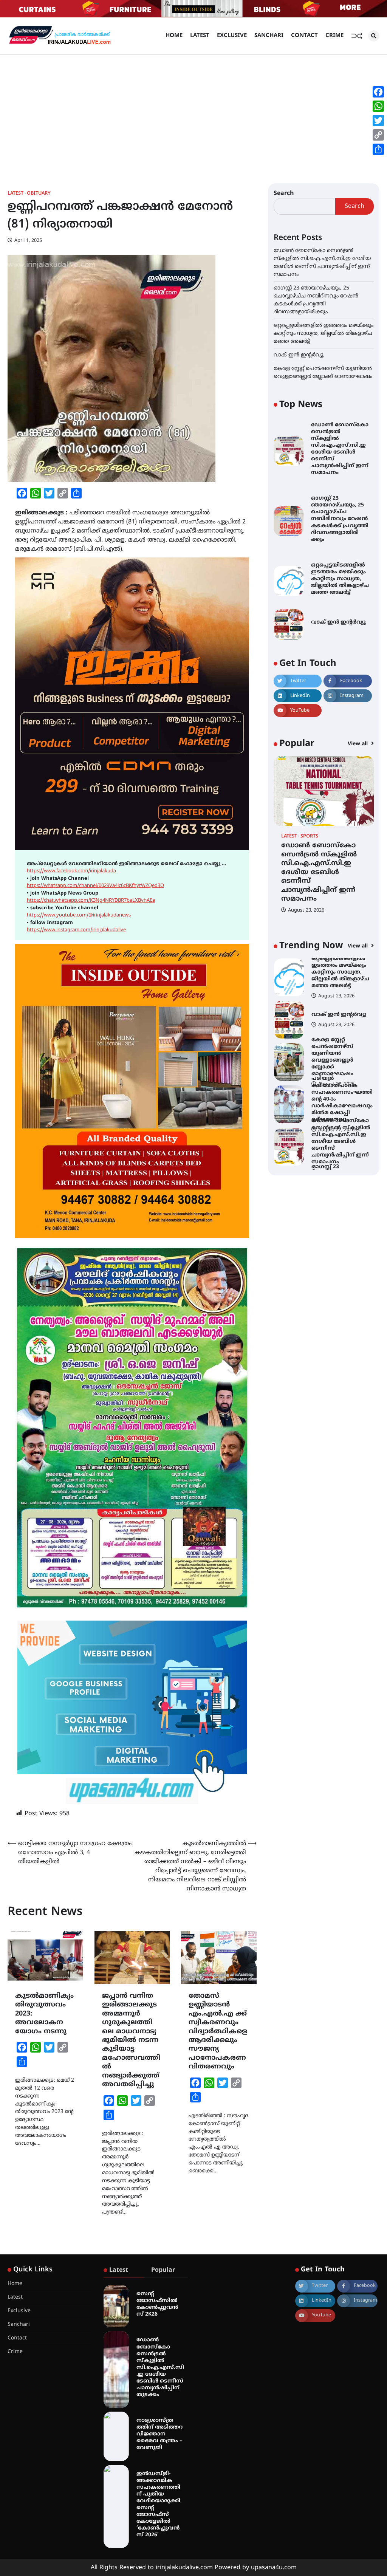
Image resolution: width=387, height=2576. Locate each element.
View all (358, 744)
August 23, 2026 (306, 910)
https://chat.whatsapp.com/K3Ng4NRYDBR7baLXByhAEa (91, 901)
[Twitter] (378, 121)
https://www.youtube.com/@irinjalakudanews (79, 915)
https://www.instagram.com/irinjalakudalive (76, 930)
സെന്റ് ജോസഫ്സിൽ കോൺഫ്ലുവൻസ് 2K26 (157, 2304)
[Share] (378, 149)
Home (174, 36)
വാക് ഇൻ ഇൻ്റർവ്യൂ (299, 355)
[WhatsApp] (378, 106)
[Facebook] (378, 92)
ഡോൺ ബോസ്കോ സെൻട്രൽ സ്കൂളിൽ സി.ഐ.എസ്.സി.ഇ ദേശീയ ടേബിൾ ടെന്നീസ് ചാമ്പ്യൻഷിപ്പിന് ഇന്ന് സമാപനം (340, 449)
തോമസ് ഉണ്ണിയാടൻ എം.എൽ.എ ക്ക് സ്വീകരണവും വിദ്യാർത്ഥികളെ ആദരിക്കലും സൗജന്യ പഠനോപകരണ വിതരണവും (218, 2032)
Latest (200, 36)
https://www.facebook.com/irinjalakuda (71, 871)
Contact (304, 36)
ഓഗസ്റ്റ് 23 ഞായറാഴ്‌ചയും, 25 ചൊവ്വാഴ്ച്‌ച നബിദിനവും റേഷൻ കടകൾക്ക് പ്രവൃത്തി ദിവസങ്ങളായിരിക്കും (340, 519)
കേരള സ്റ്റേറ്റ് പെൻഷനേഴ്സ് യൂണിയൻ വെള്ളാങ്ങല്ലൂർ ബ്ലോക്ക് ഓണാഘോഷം (332, 1015)
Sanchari (269, 36)
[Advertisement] (193, 111)
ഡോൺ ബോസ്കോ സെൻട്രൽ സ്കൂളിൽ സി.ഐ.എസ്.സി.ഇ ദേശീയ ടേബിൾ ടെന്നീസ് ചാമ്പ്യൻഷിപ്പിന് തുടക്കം (160, 2367)
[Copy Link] (378, 135)
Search (284, 194)
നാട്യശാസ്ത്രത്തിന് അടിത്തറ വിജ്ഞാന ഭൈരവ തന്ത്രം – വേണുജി (159, 2434)
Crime (334, 36)
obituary (39, 194)
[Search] (374, 36)
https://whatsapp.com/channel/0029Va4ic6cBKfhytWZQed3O (95, 886)
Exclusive (232, 36)
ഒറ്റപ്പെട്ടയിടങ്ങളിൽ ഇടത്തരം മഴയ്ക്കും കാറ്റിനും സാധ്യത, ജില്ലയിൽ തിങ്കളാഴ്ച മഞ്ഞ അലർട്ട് (324, 334)
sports (309, 837)
